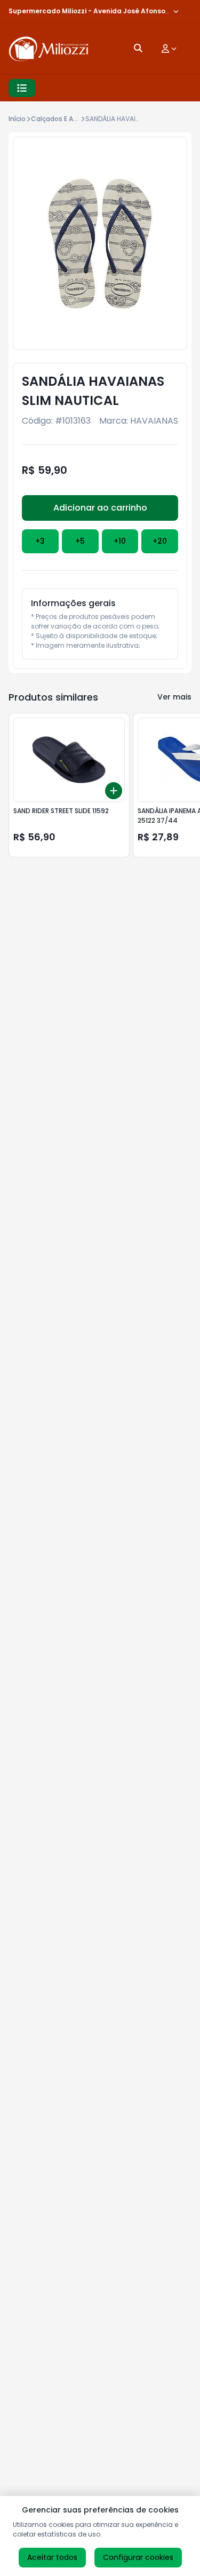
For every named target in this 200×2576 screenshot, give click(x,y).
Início (17, 119)
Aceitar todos (52, 2557)
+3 (40, 541)
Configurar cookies (138, 2557)
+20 (160, 541)
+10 (120, 541)
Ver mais (174, 697)
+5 (80, 541)
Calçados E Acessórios (68, 119)
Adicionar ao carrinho (100, 508)
